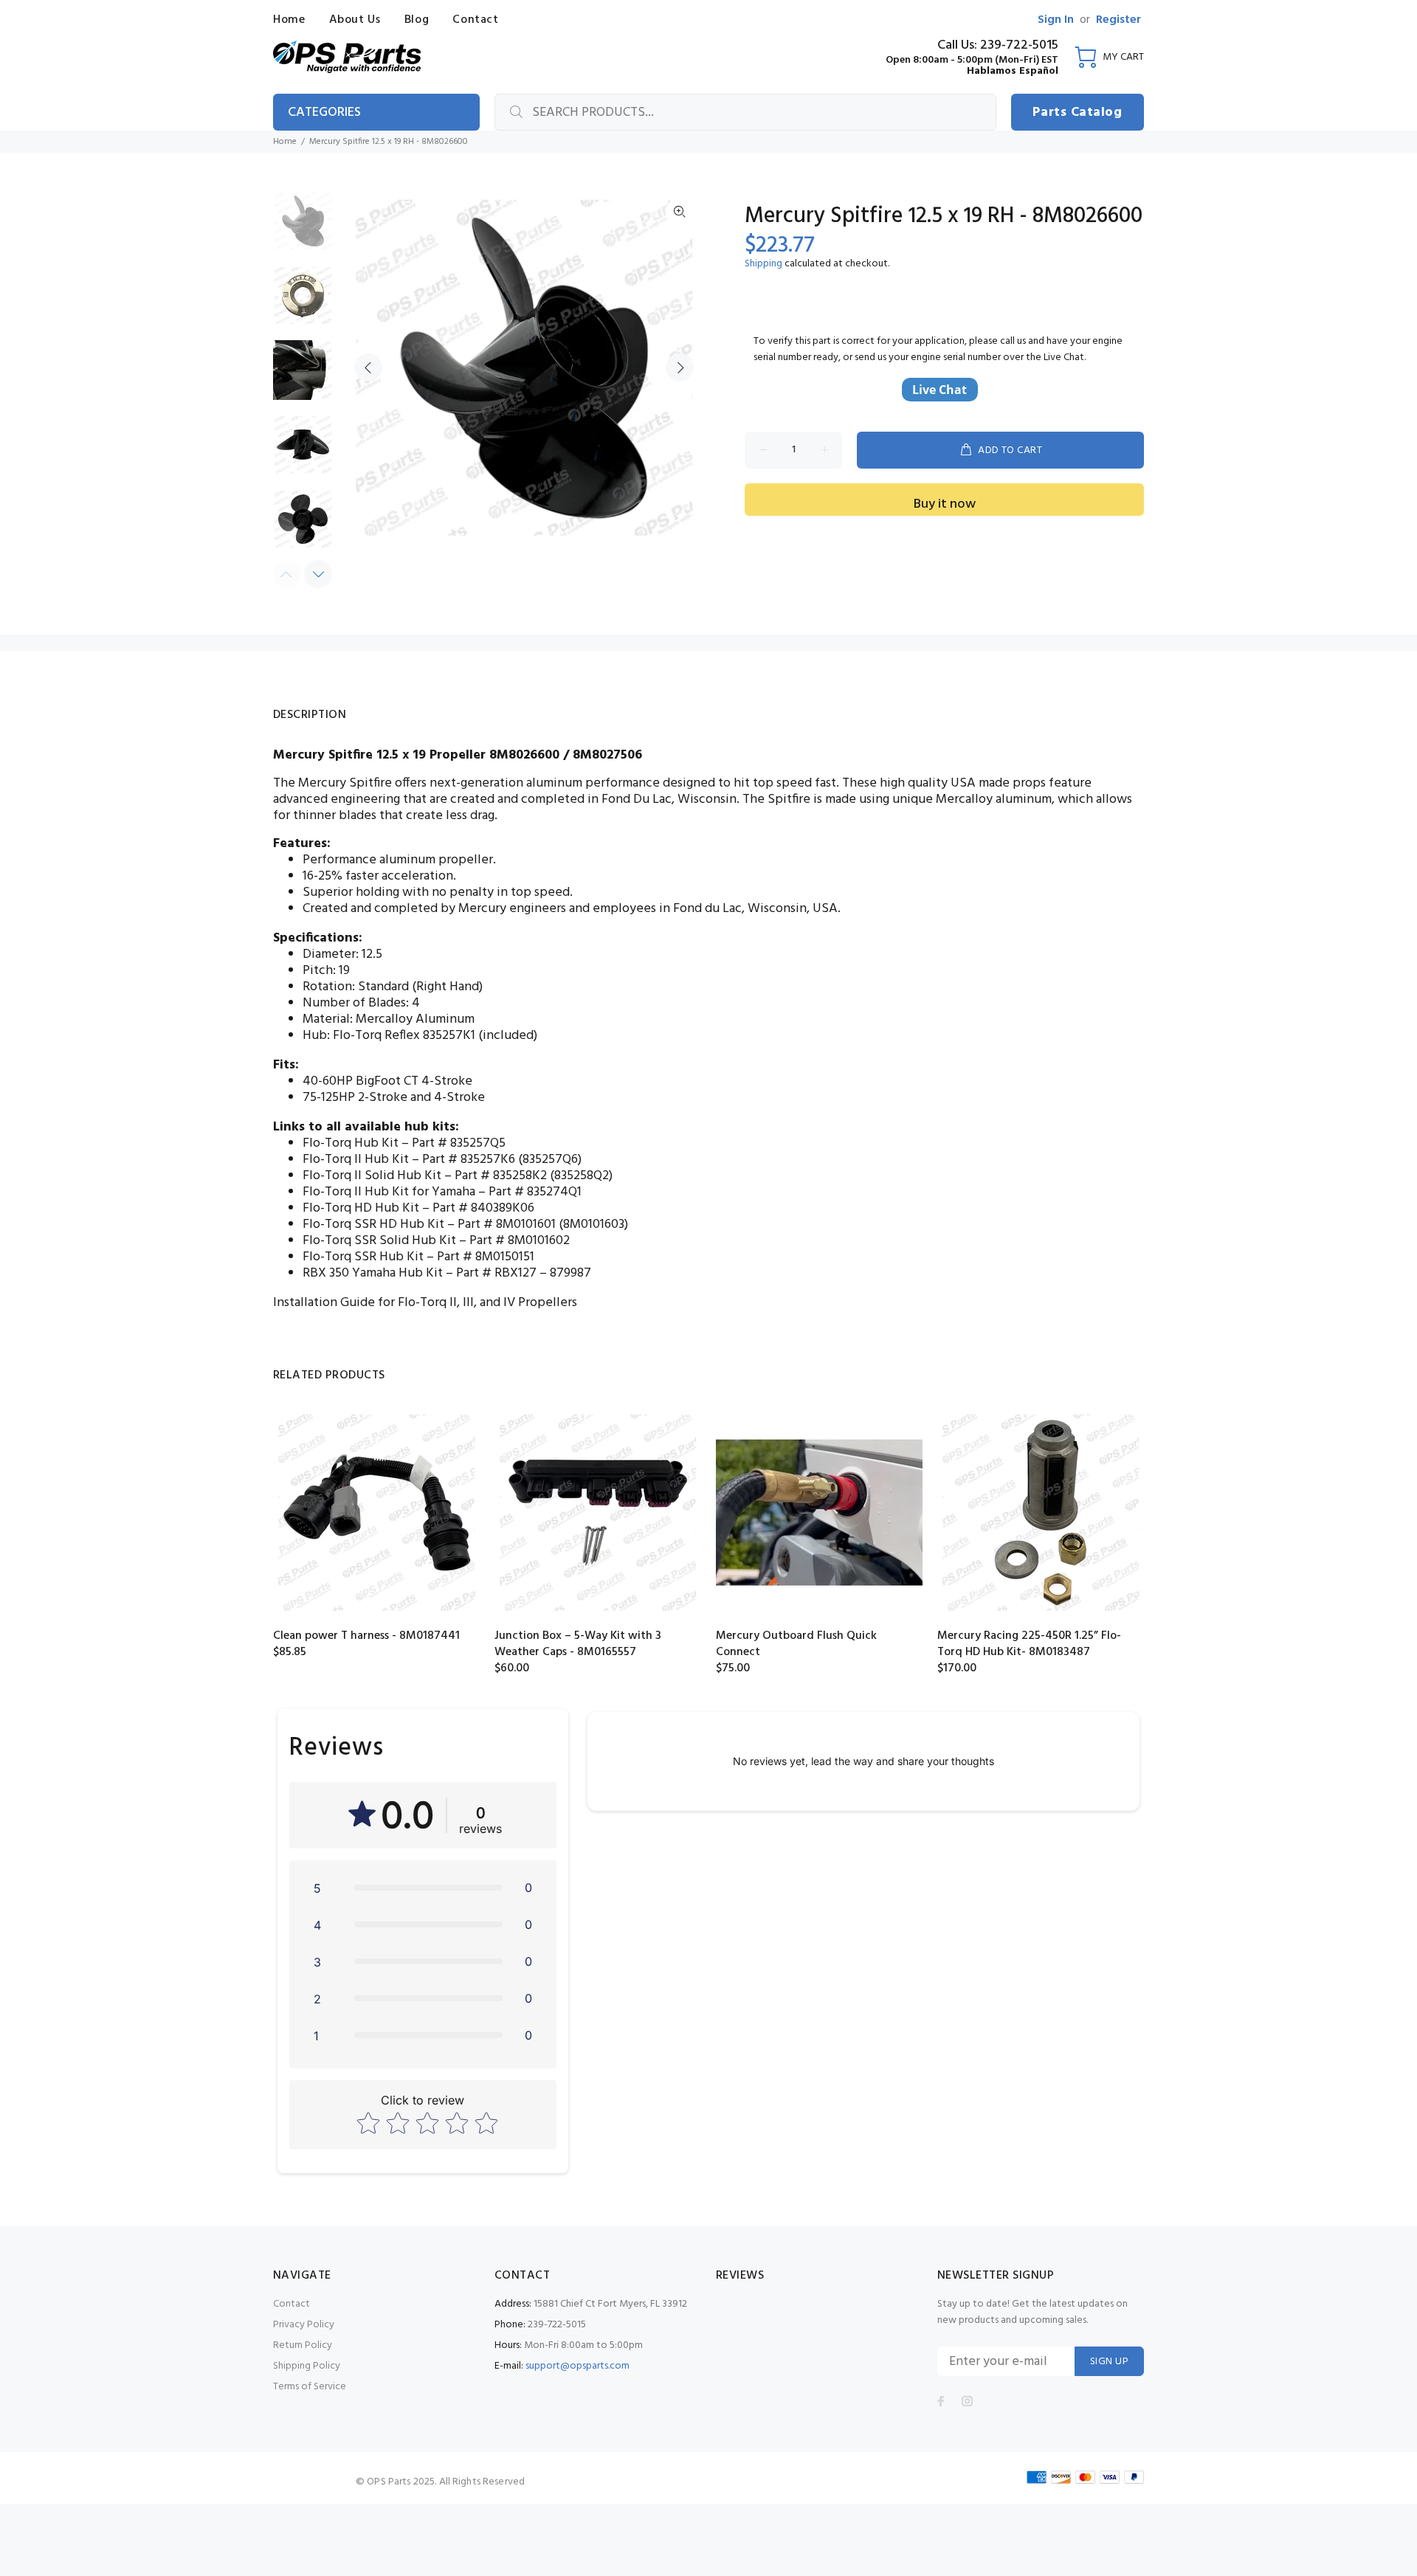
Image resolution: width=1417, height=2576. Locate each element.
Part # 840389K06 (483, 1208)
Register (1118, 20)
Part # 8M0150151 (486, 1257)
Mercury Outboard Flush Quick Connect (796, 1644)
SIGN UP (1109, 2362)
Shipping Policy (307, 2366)
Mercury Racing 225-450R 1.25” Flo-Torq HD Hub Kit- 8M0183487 (1029, 1644)
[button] (423, 1888)
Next (680, 367)
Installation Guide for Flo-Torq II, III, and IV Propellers (425, 1303)
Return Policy (303, 2345)
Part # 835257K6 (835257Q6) (502, 1160)
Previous (368, 367)
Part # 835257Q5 (459, 1143)
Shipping (763, 264)
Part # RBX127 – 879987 (524, 1273)
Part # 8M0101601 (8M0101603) (543, 1225)
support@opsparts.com (578, 2366)
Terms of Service (310, 2387)
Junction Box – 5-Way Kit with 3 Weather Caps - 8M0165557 (578, 1644)
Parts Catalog (1077, 113)
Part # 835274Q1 (535, 1192)
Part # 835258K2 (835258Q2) (534, 1176)
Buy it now (945, 504)
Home (285, 142)
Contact (292, 2304)
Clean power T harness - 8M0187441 (366, 1636)
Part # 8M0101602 (520, 1241)
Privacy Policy (304, 2325)
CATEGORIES (324, 113)
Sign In (1056, 20)
